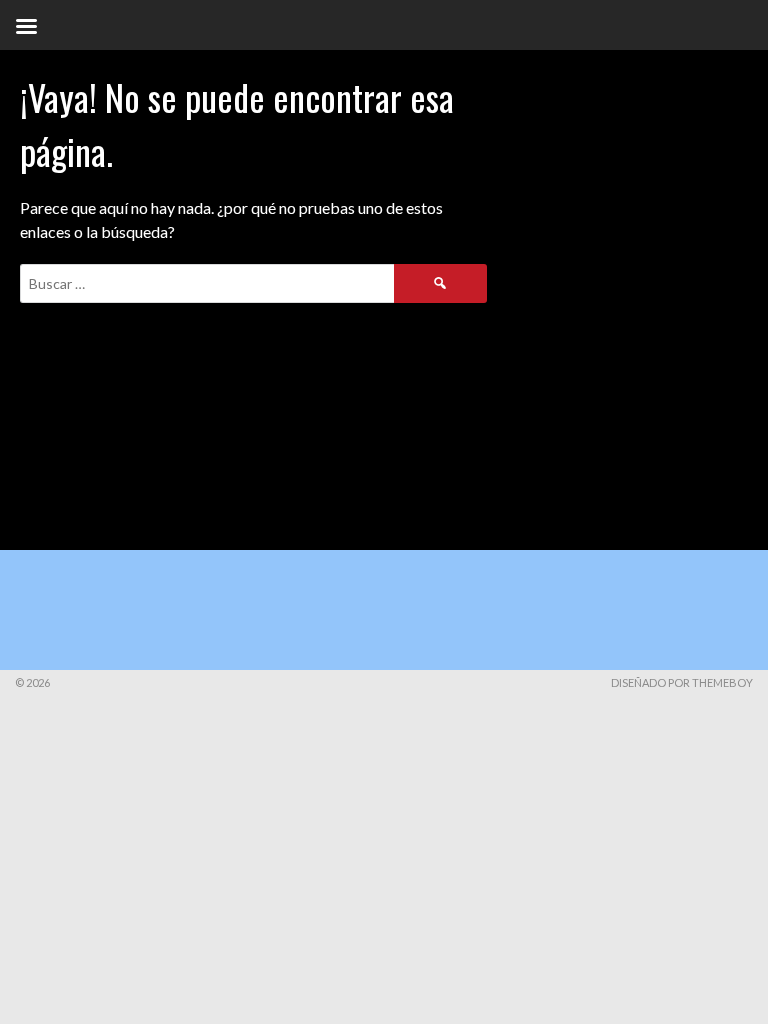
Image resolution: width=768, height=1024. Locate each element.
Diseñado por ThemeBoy (682, 682)
